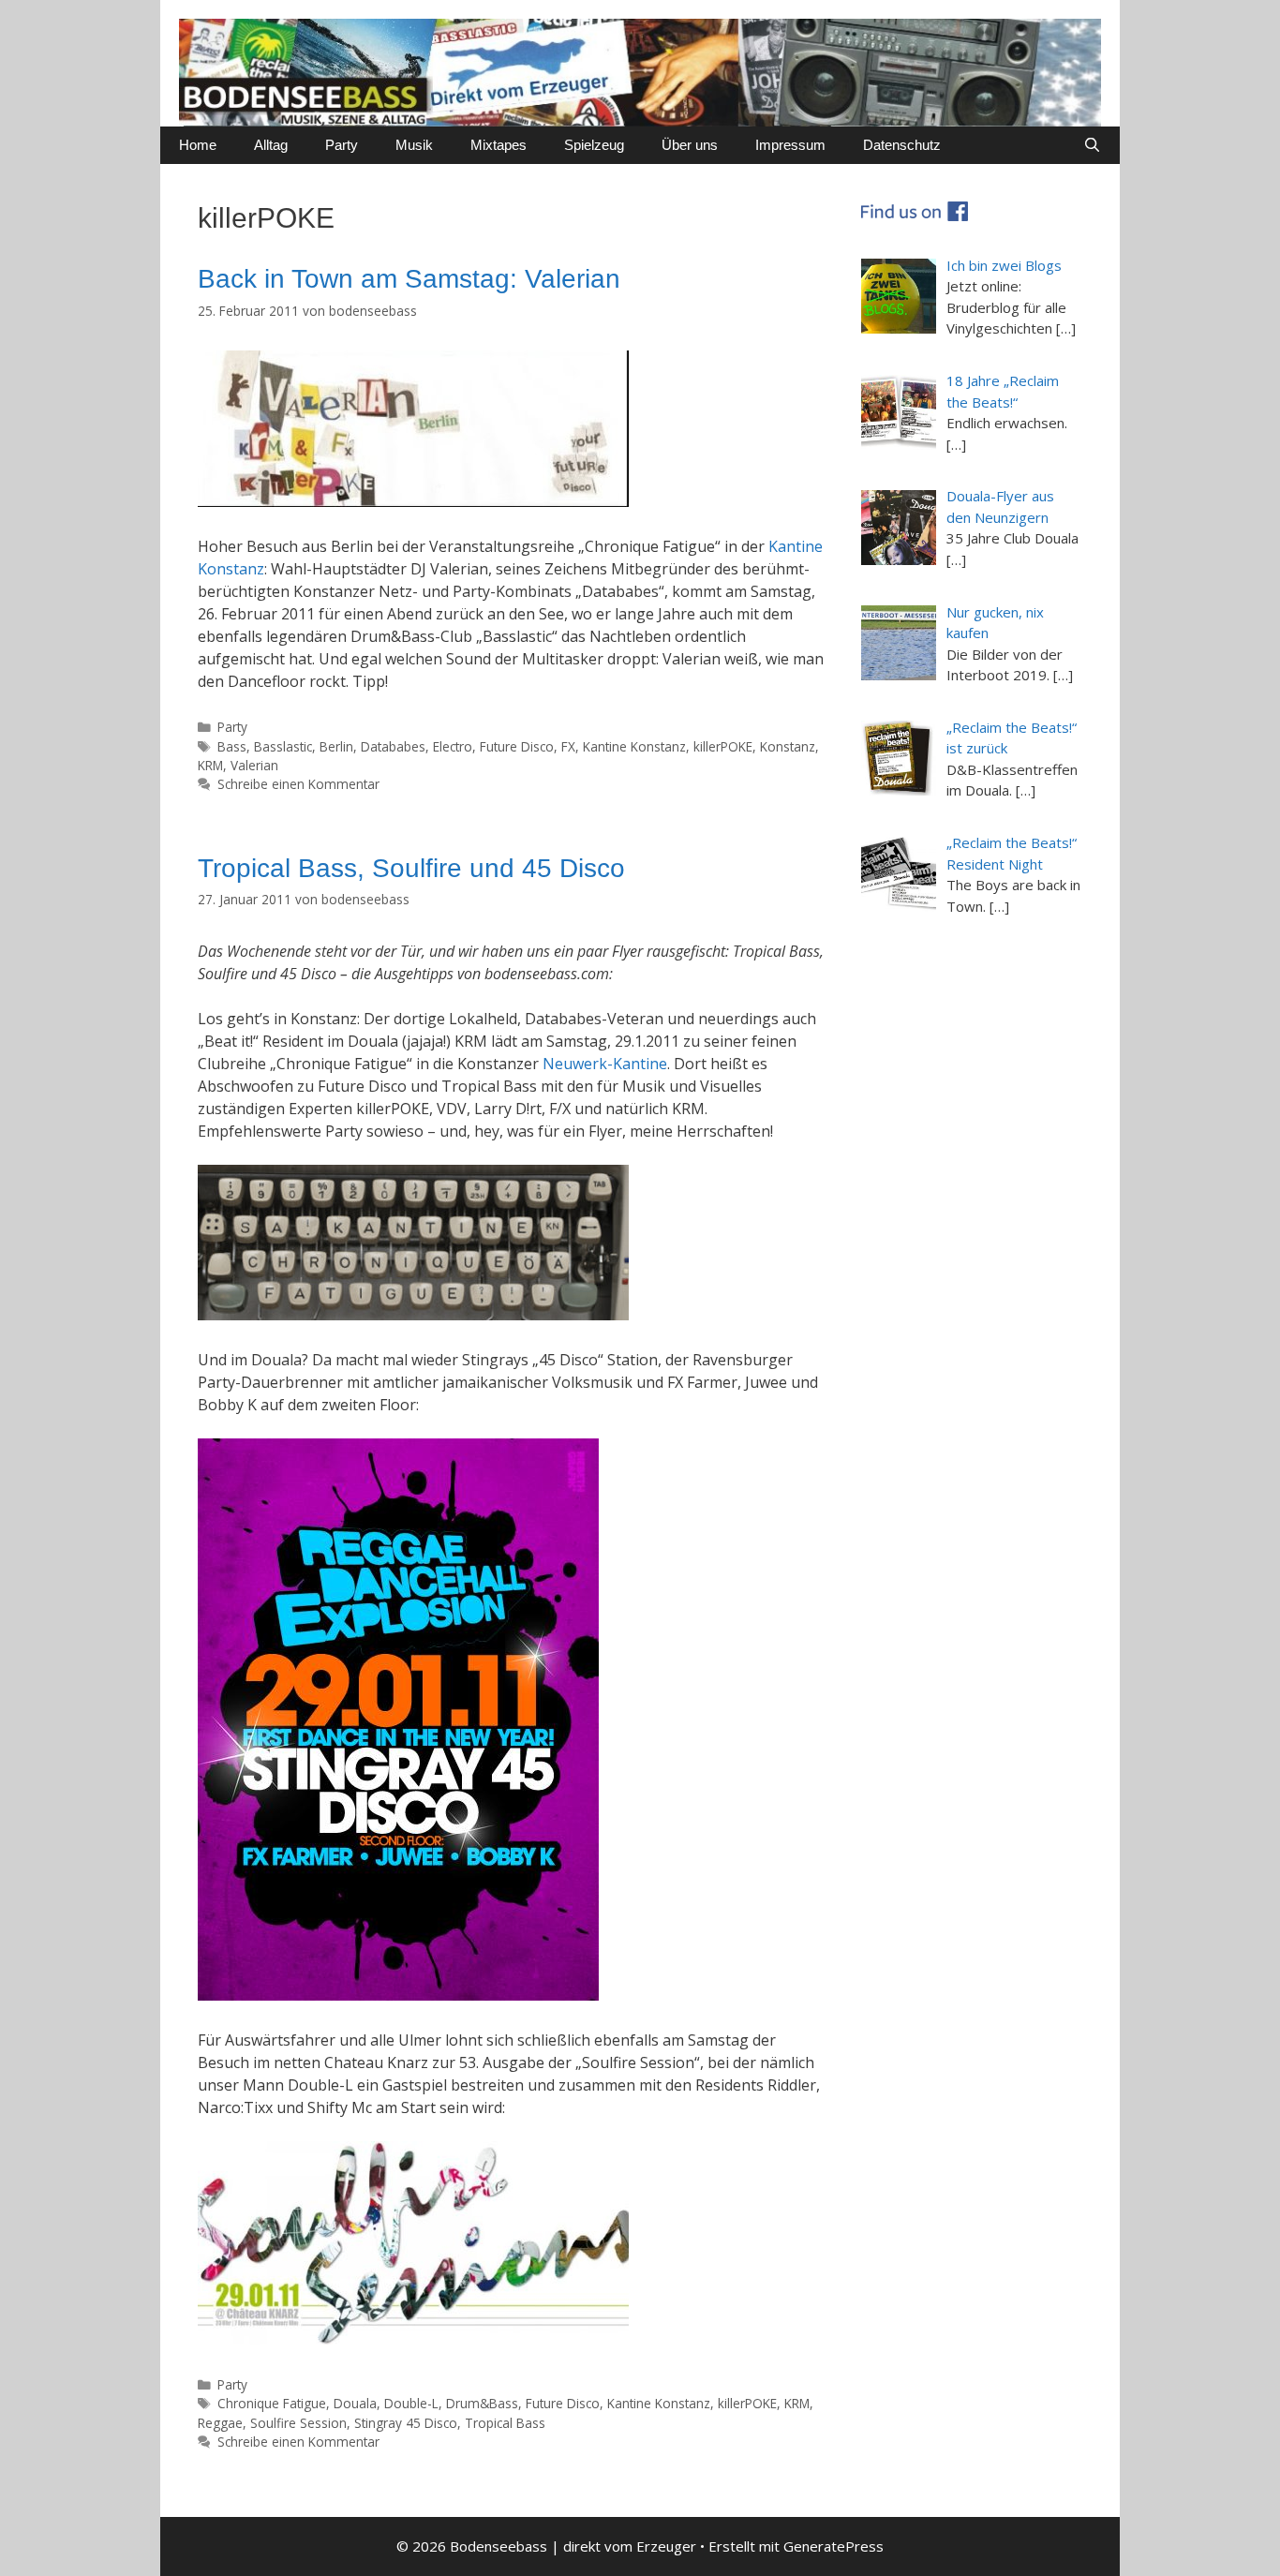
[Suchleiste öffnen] (1092, 145)
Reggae (220, 2423)
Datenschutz (902, 145)
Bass (232, 746)
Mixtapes (499, 145)
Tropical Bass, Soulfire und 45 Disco (411, 868)
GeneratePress (833, 2546)
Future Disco (517, 746)
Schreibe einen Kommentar (298, 784)
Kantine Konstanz (634, 746)
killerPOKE (723, 746)
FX (568, 746)
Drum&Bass (482, 2403)
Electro (453, 746)
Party (342, 145)
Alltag (271, 145)
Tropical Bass (505, 2423)
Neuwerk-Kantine (605, 1064)
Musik (414, 145)
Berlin (336, 746)
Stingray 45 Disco (406, 2423)
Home (198, 145)
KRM (210, 765)
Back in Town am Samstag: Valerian (409, 279)
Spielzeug (594, 145)
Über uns (690, 145)
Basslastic (283, 746)
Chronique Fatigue (272, 2403)
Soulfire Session (298, 2423)
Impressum (790, 145)
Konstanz (788, 746)
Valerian (254, 765)
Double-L (411, 2403)
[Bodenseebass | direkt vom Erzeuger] (640, 71)
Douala (355, 2403)
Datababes (393, 746)
